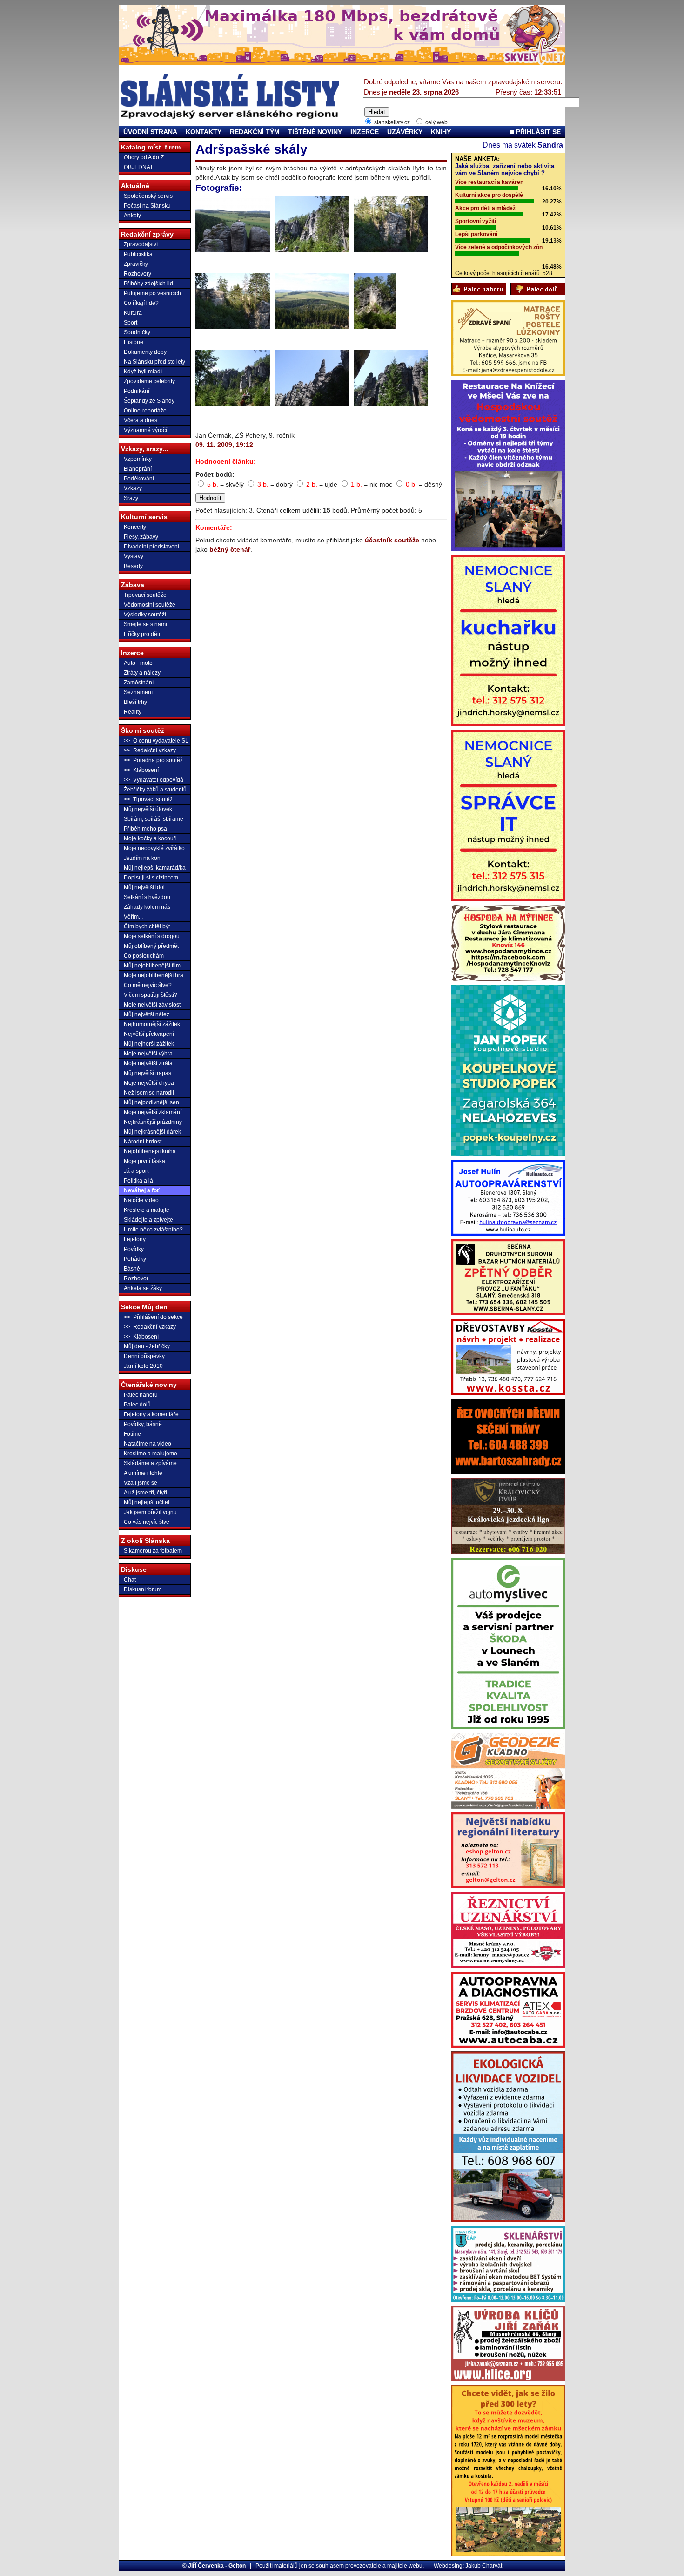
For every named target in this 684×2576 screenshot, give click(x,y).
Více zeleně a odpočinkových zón (499, 247)
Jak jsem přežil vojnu (150, 1512)
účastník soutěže (392, 540)
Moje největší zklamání (153, 1112)
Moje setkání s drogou (152, 936)
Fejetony (135, 1239)
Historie (134, 342)
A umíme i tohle (143, 1473)
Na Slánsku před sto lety (154, 362)
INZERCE (365, 132)
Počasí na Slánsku (147, 206)
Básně (132, 1269)
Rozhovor (136, 1278)
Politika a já (138, 1181)
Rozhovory (137, 274)
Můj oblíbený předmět (151, 946)
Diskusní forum (143, 1589)
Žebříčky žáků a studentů (155, 790)
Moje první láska (144, 1161)
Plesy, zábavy (141, 537)
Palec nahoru (141, 1395)
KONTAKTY (204, 132)
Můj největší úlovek (148, 809)
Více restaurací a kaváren (489, 182)
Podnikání (137, 391)
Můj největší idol (144, 887)
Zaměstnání (139, 683)
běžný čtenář (230, 549)
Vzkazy (133, 488)
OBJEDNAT (138, 167)
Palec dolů (137, 1405)
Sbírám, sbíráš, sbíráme (154, 819)
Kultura (133, 313)
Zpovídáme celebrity (149, 381)
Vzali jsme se (141, 1483)
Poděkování (139, 479)
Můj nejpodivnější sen (151, 1102)
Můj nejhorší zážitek (149, 1044)
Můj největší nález (147, 1014)
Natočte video (141, 1200)
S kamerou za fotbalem (153, 1551)
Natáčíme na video (148, 1444)
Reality (133, 712)
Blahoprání (138, 469)
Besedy (133, 566)
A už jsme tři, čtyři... (148, 1493)
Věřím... (133, 917)
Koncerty (135, 527)
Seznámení (138, 692)
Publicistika (138, 254)
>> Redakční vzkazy (150, 750)
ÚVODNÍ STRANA (150, 132)
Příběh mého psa (145, 829)
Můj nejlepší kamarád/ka (155, 868)
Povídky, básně (143, 1424)
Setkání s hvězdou (147, 897)
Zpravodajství (141, 244)
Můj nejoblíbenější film (152, 966)
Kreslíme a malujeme (151, 1454)
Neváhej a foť (142, 1190)
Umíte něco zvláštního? (153, 1230)
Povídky (134, 1249)
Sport (131, 323)
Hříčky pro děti (142, 634)
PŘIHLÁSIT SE (537, 132)
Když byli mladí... (145, 372)
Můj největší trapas (148, 1073)
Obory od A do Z (144, 157)
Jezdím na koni (143, 858)
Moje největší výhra (148, 1054)
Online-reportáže (145, 411)
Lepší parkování (476, 234)
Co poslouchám (144, 956)
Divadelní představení (151, 547)
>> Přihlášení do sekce (153, 1317)
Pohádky (135, 1259)
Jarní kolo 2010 (143, 1366)
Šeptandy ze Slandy (149, 401)
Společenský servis (148, 196)
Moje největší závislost (152, 1005)
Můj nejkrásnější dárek (152, 1132)
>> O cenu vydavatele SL (156, 741)
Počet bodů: (215, 474)
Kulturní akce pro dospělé (489, 195)
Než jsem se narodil (149, 1093)
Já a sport (136, 1171)
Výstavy (134, 556)
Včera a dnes (141, 420)
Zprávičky (136, 264)
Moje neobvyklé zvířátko (154, 848)
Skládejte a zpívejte (148, 1220)
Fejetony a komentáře (151, 1414)
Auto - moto (138, 663)
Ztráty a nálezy (142, 673)
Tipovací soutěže (145, 595)
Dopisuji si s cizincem (151, 878)
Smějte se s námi (145, 624)
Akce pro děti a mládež (485, 208)
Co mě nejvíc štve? (148, 985)
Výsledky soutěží (145, 615)
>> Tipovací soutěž (148, 799)
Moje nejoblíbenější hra (154, 975)
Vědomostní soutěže (150, 605)
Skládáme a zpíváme (150, 1463)
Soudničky (137, 332)
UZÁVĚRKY (405, 132)
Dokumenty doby (145, 352)
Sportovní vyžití (476, 221)
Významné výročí (145, 430)
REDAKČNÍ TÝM (255, 132)
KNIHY (441, 132)
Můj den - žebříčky (147, 1346)
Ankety (132, 216)
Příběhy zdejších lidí (149, 284)
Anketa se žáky (143, 1288)
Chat (130, 1580)
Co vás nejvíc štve (147, 1522)
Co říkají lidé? (141, 303)
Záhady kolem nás (147, 907)
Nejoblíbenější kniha (150, 1151)
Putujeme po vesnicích (152, 293)
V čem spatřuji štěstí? (151, 995)
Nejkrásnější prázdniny (153, 1122)
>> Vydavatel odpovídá (154, 780)
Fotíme (132, 1434)
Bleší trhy (135, 702)
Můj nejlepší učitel (147, 1502)
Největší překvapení (149, 1034)
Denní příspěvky (144, 1356)
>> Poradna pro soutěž (153, 760)
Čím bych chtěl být (147, 926)
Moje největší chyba (149, 1083)
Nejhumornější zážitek (152, 1024)
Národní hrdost (143, 1142)
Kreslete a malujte (147, 1210)
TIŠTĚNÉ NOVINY (315, 132)
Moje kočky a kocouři (150, 838)
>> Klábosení (141, 770)
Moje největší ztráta (148, 1063)
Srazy (131, 498)
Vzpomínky (138, 459)
